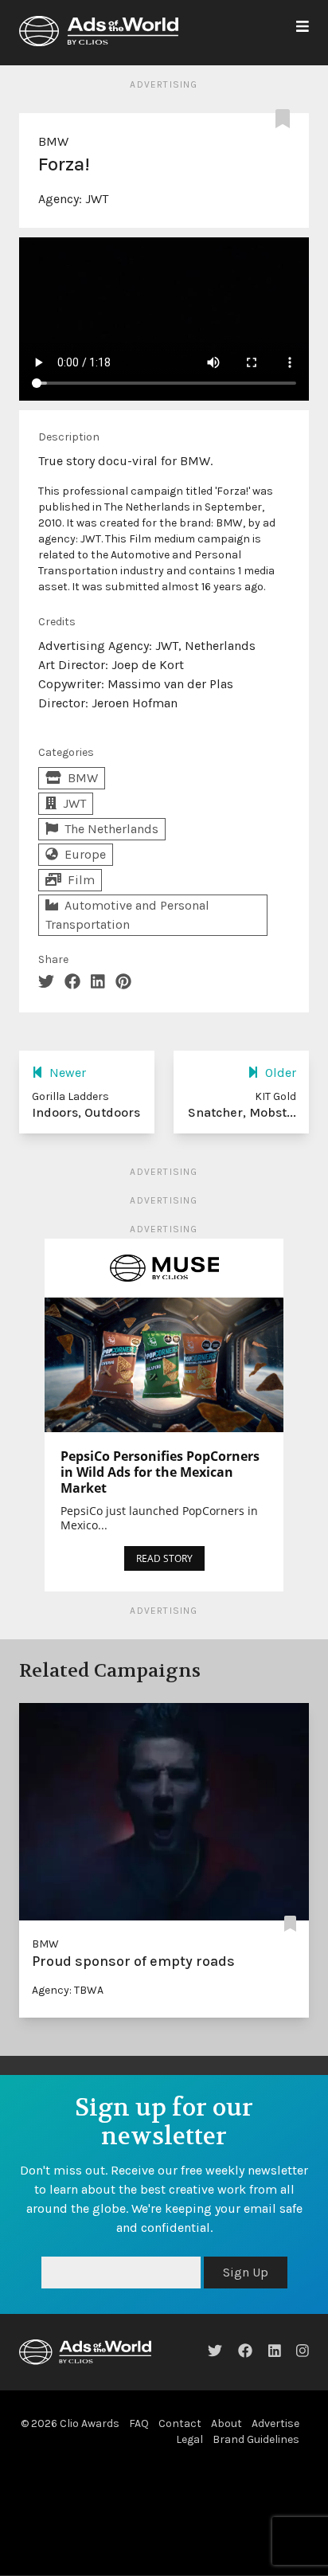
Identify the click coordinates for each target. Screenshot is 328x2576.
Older (281, 1073)
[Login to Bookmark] (286, 119)
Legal (189, 2439)
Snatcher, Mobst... (242, 1112)
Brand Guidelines (256, 2439)
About (226, 2423)
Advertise (275, 2423)
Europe (85, 854)
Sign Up (246, 2272)
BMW (53, 141)
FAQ (139, 2423)
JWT (97, 199)
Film (81, 880)
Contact (180, 2423)
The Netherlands (111, 829)
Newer (68, 1073)
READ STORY (164, 1558)
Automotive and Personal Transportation (127, 915)
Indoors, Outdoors (86, 1112)
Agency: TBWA (68, 1990)
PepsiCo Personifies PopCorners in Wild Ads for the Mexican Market (160, 1472)
